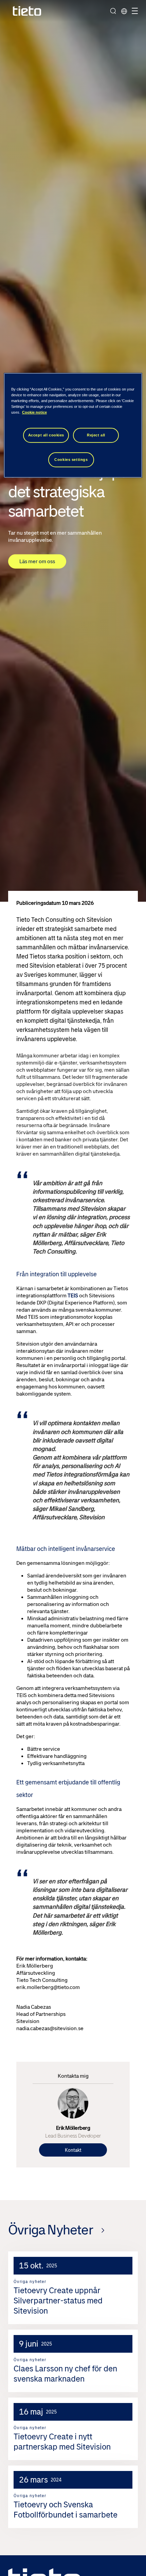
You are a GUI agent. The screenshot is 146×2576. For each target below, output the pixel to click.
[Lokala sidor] (124, 11)
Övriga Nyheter (51, 2230)
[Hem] (27, 11)
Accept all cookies (46, 435)
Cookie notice (34, 412)
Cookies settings (71, 460)
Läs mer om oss (37, 561)
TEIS (73, 1295)
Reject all (96, 435)
